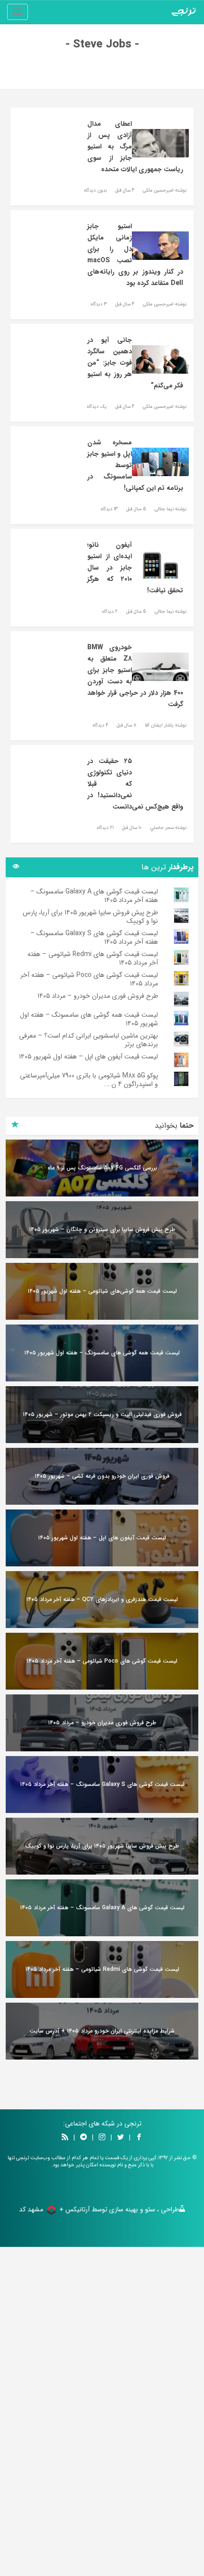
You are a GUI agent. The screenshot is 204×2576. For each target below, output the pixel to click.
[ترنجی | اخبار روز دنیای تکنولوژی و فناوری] (184, 12)
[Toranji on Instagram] (101, 2138)
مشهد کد (31, 2209)
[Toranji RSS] (65, 2138)
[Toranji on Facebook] (139, 2138)
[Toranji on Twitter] (121, 2138)
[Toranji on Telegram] (83, 2138)
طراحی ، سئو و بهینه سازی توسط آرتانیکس (122, 2209)
